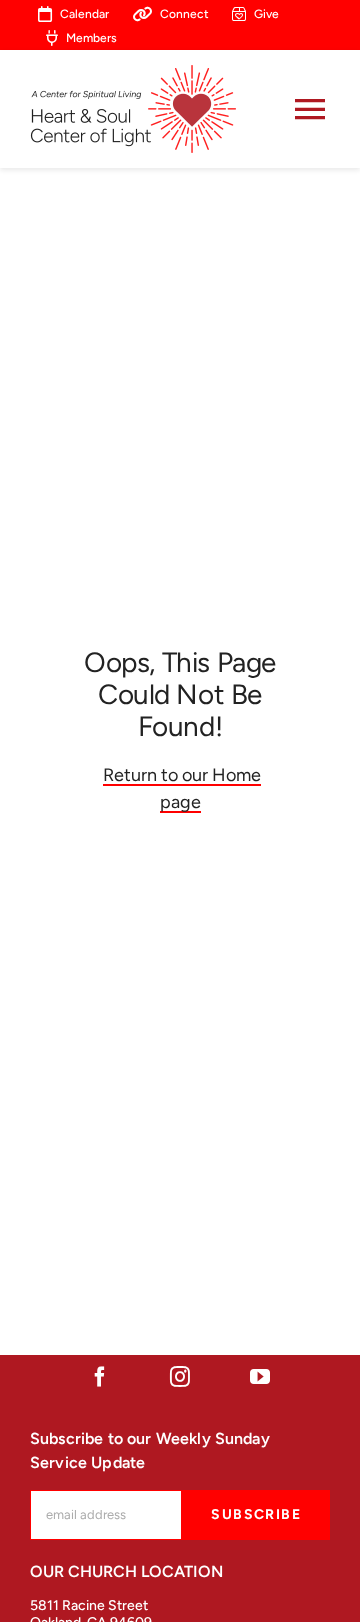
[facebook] (100, 1377)
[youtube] (260, 1377)
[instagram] (180, 1377)
